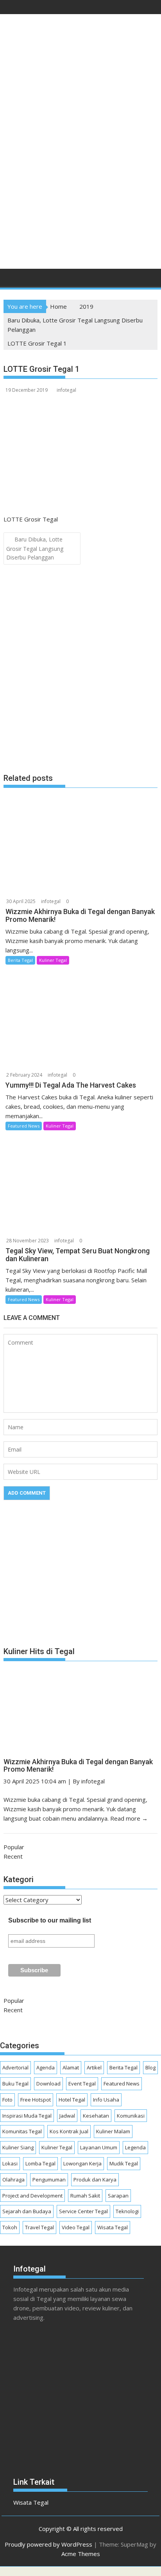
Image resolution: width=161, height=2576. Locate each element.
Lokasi (10, 2163)
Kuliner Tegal (53, 960)
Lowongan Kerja (82, 2163)
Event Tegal (82, 2084)
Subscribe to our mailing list (50, 1920)
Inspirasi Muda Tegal (27, 2116)
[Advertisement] (80, 176)
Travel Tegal (39, 2227)
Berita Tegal (20, 960)
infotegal (66, 390)
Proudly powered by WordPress (48, 2544)
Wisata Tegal (113, 2227)
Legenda (135, 2147)
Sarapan (118, 2196)
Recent (13, 1856)
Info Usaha (106, 2100)
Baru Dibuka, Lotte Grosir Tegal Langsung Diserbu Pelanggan (35, 548)
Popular (14, 1847)
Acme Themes (81, 2554)
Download (48, 2084)
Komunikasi (131, 2116)
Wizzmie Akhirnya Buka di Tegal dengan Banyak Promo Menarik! (78, 1766)
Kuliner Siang (18, 2147)
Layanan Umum (99, 2147)
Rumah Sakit (85, 2196)
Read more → (129, 1818)
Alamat (71, 2067)
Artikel (94, 2067)
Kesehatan (96, 2116)
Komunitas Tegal (22, 2131)
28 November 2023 (28, 1241)
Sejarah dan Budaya (27, 2211)
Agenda (46, 2067)
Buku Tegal (15, 2084)
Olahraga (13, 2180)
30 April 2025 (21, 901)
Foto (7, 2100)
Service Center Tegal (83, 2211)
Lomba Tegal (40, 2163)
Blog (150, 2067)
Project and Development (32, 2196)
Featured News (24, 1126)
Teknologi (127, 2211)
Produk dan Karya (95, 2180)
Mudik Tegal (124, 2163)
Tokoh (10, 2227)
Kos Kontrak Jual (69, 2131)
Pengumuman (49, 2180)
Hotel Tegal (72, 2100)
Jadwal (67, 2116)
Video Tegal (76, 2227)
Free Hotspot (36, 2100)
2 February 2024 (24, 1075)
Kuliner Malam (113, 2131)
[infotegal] (11, 280)
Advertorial (15, 2067)
